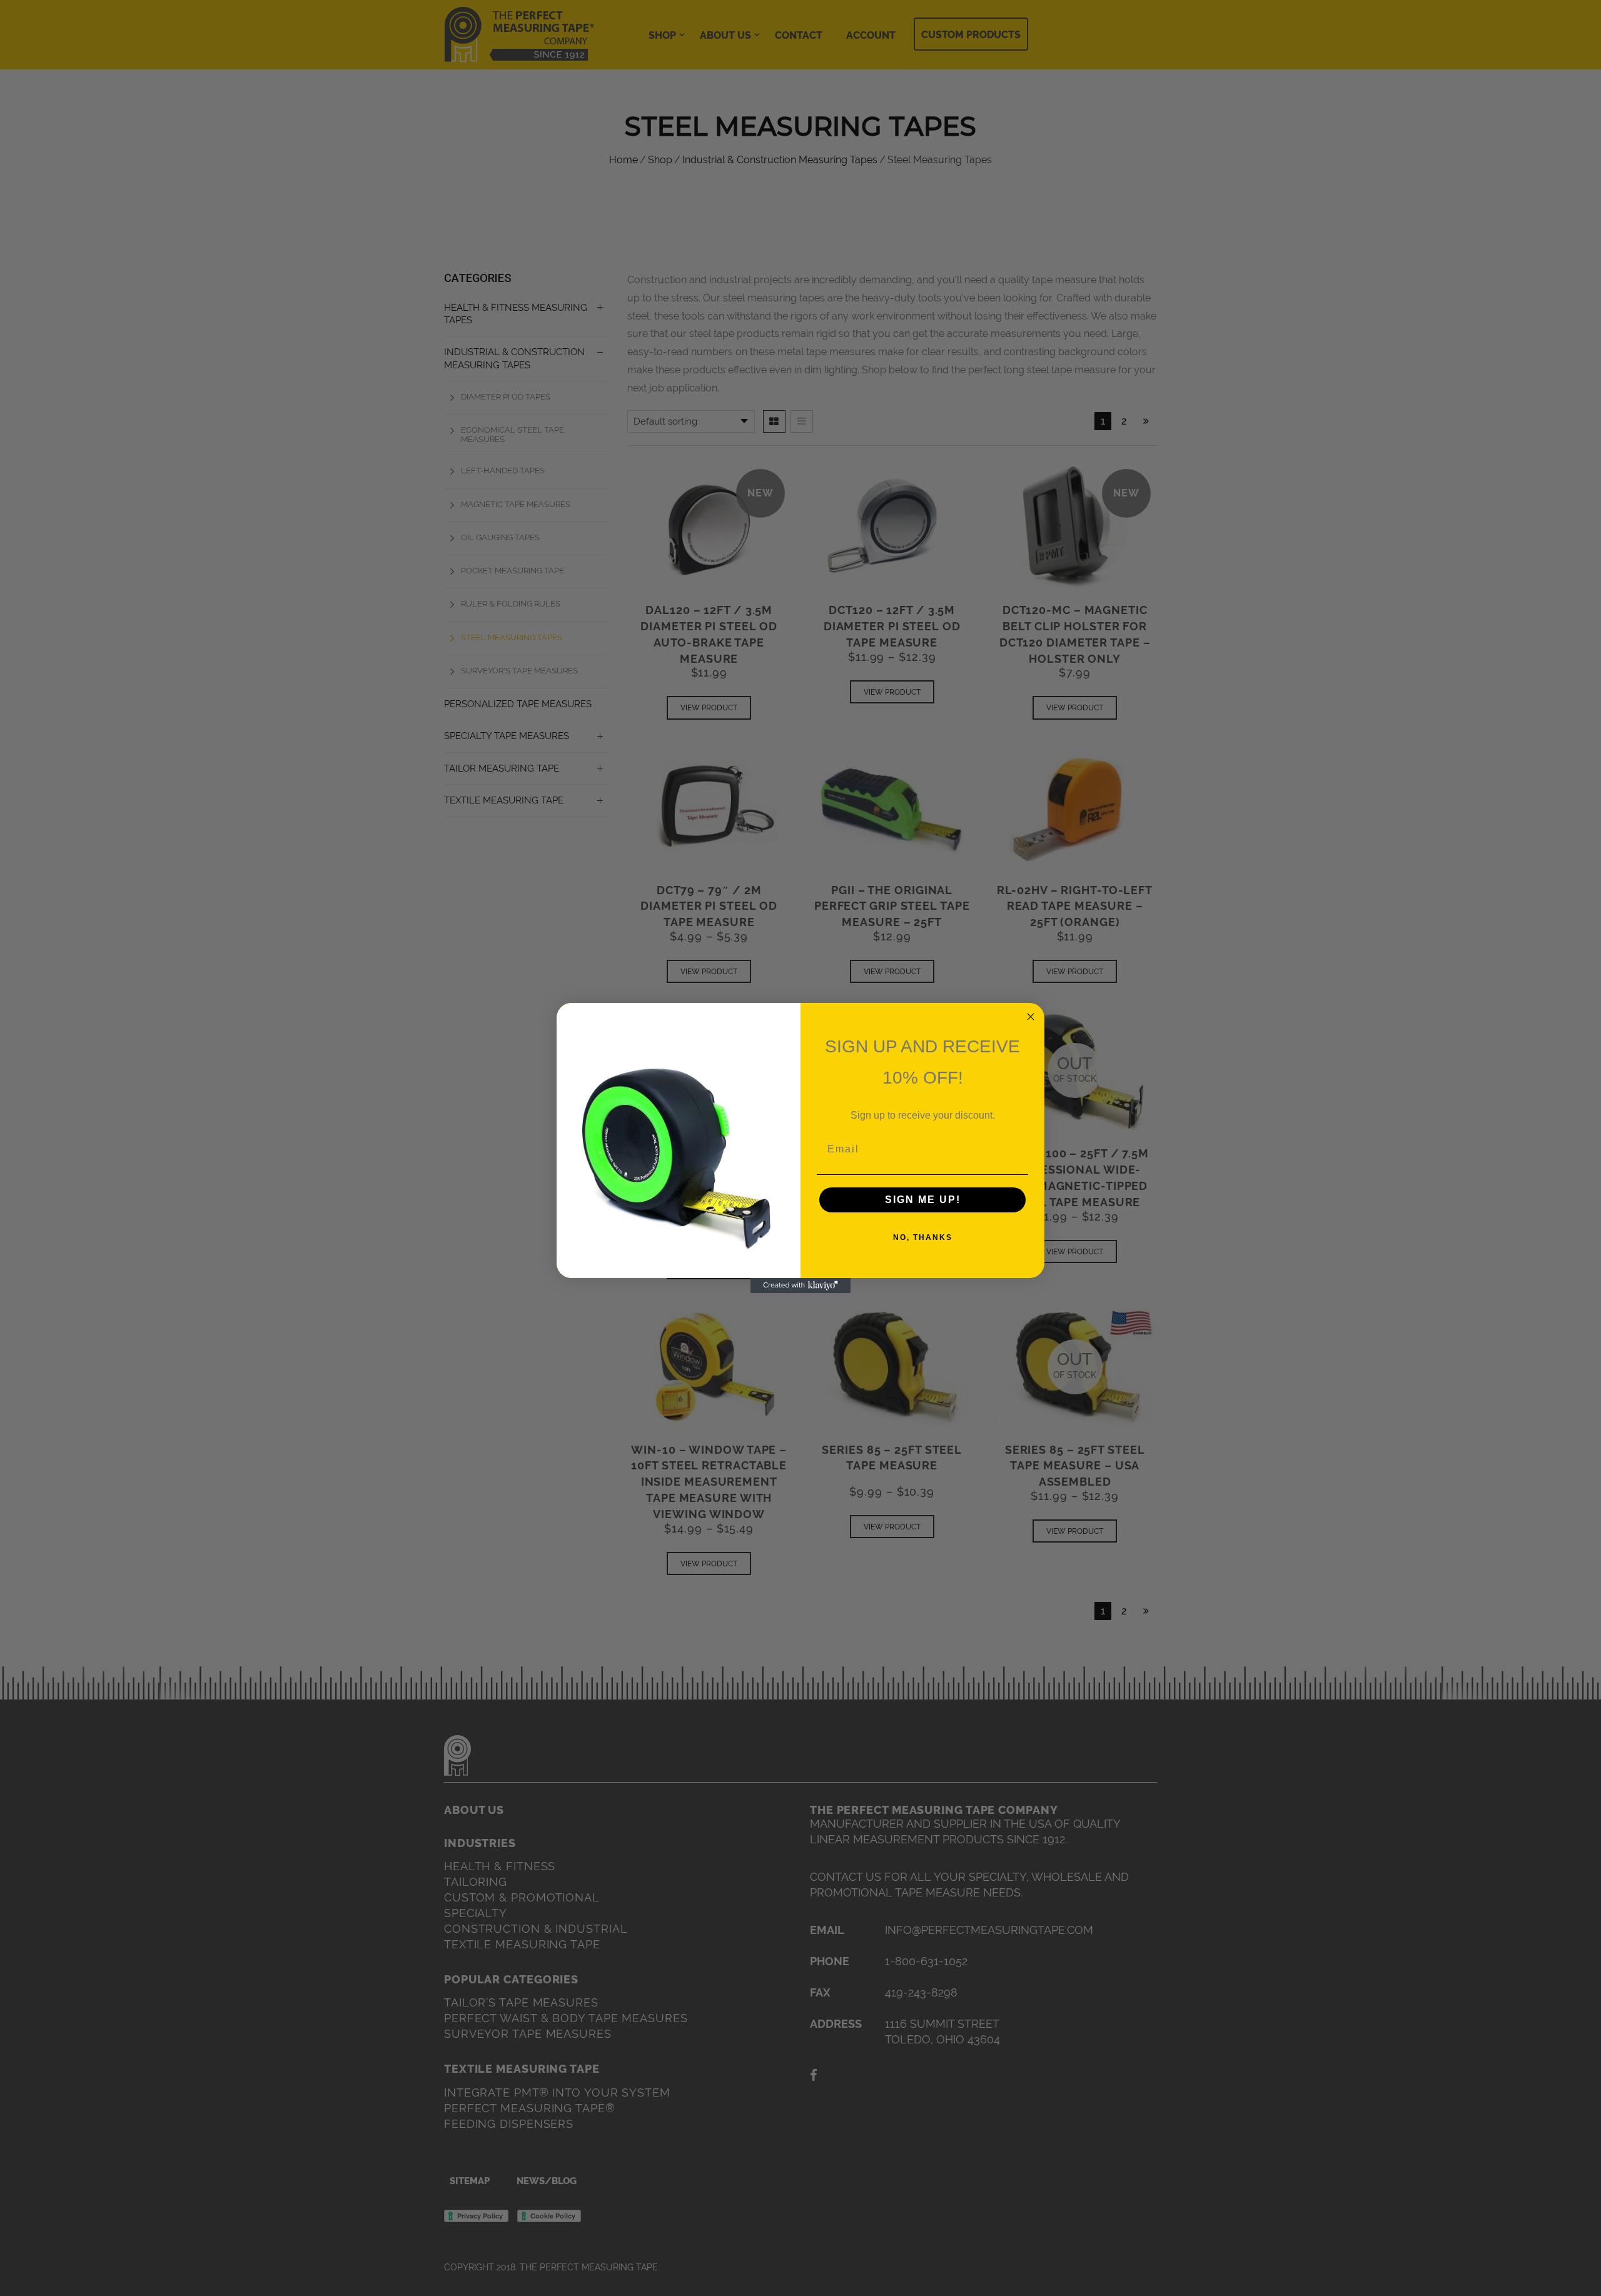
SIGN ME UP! (923, 1200)
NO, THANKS (923, 1237)
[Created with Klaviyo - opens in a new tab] (800, 1286)
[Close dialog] (1031, 1017)
